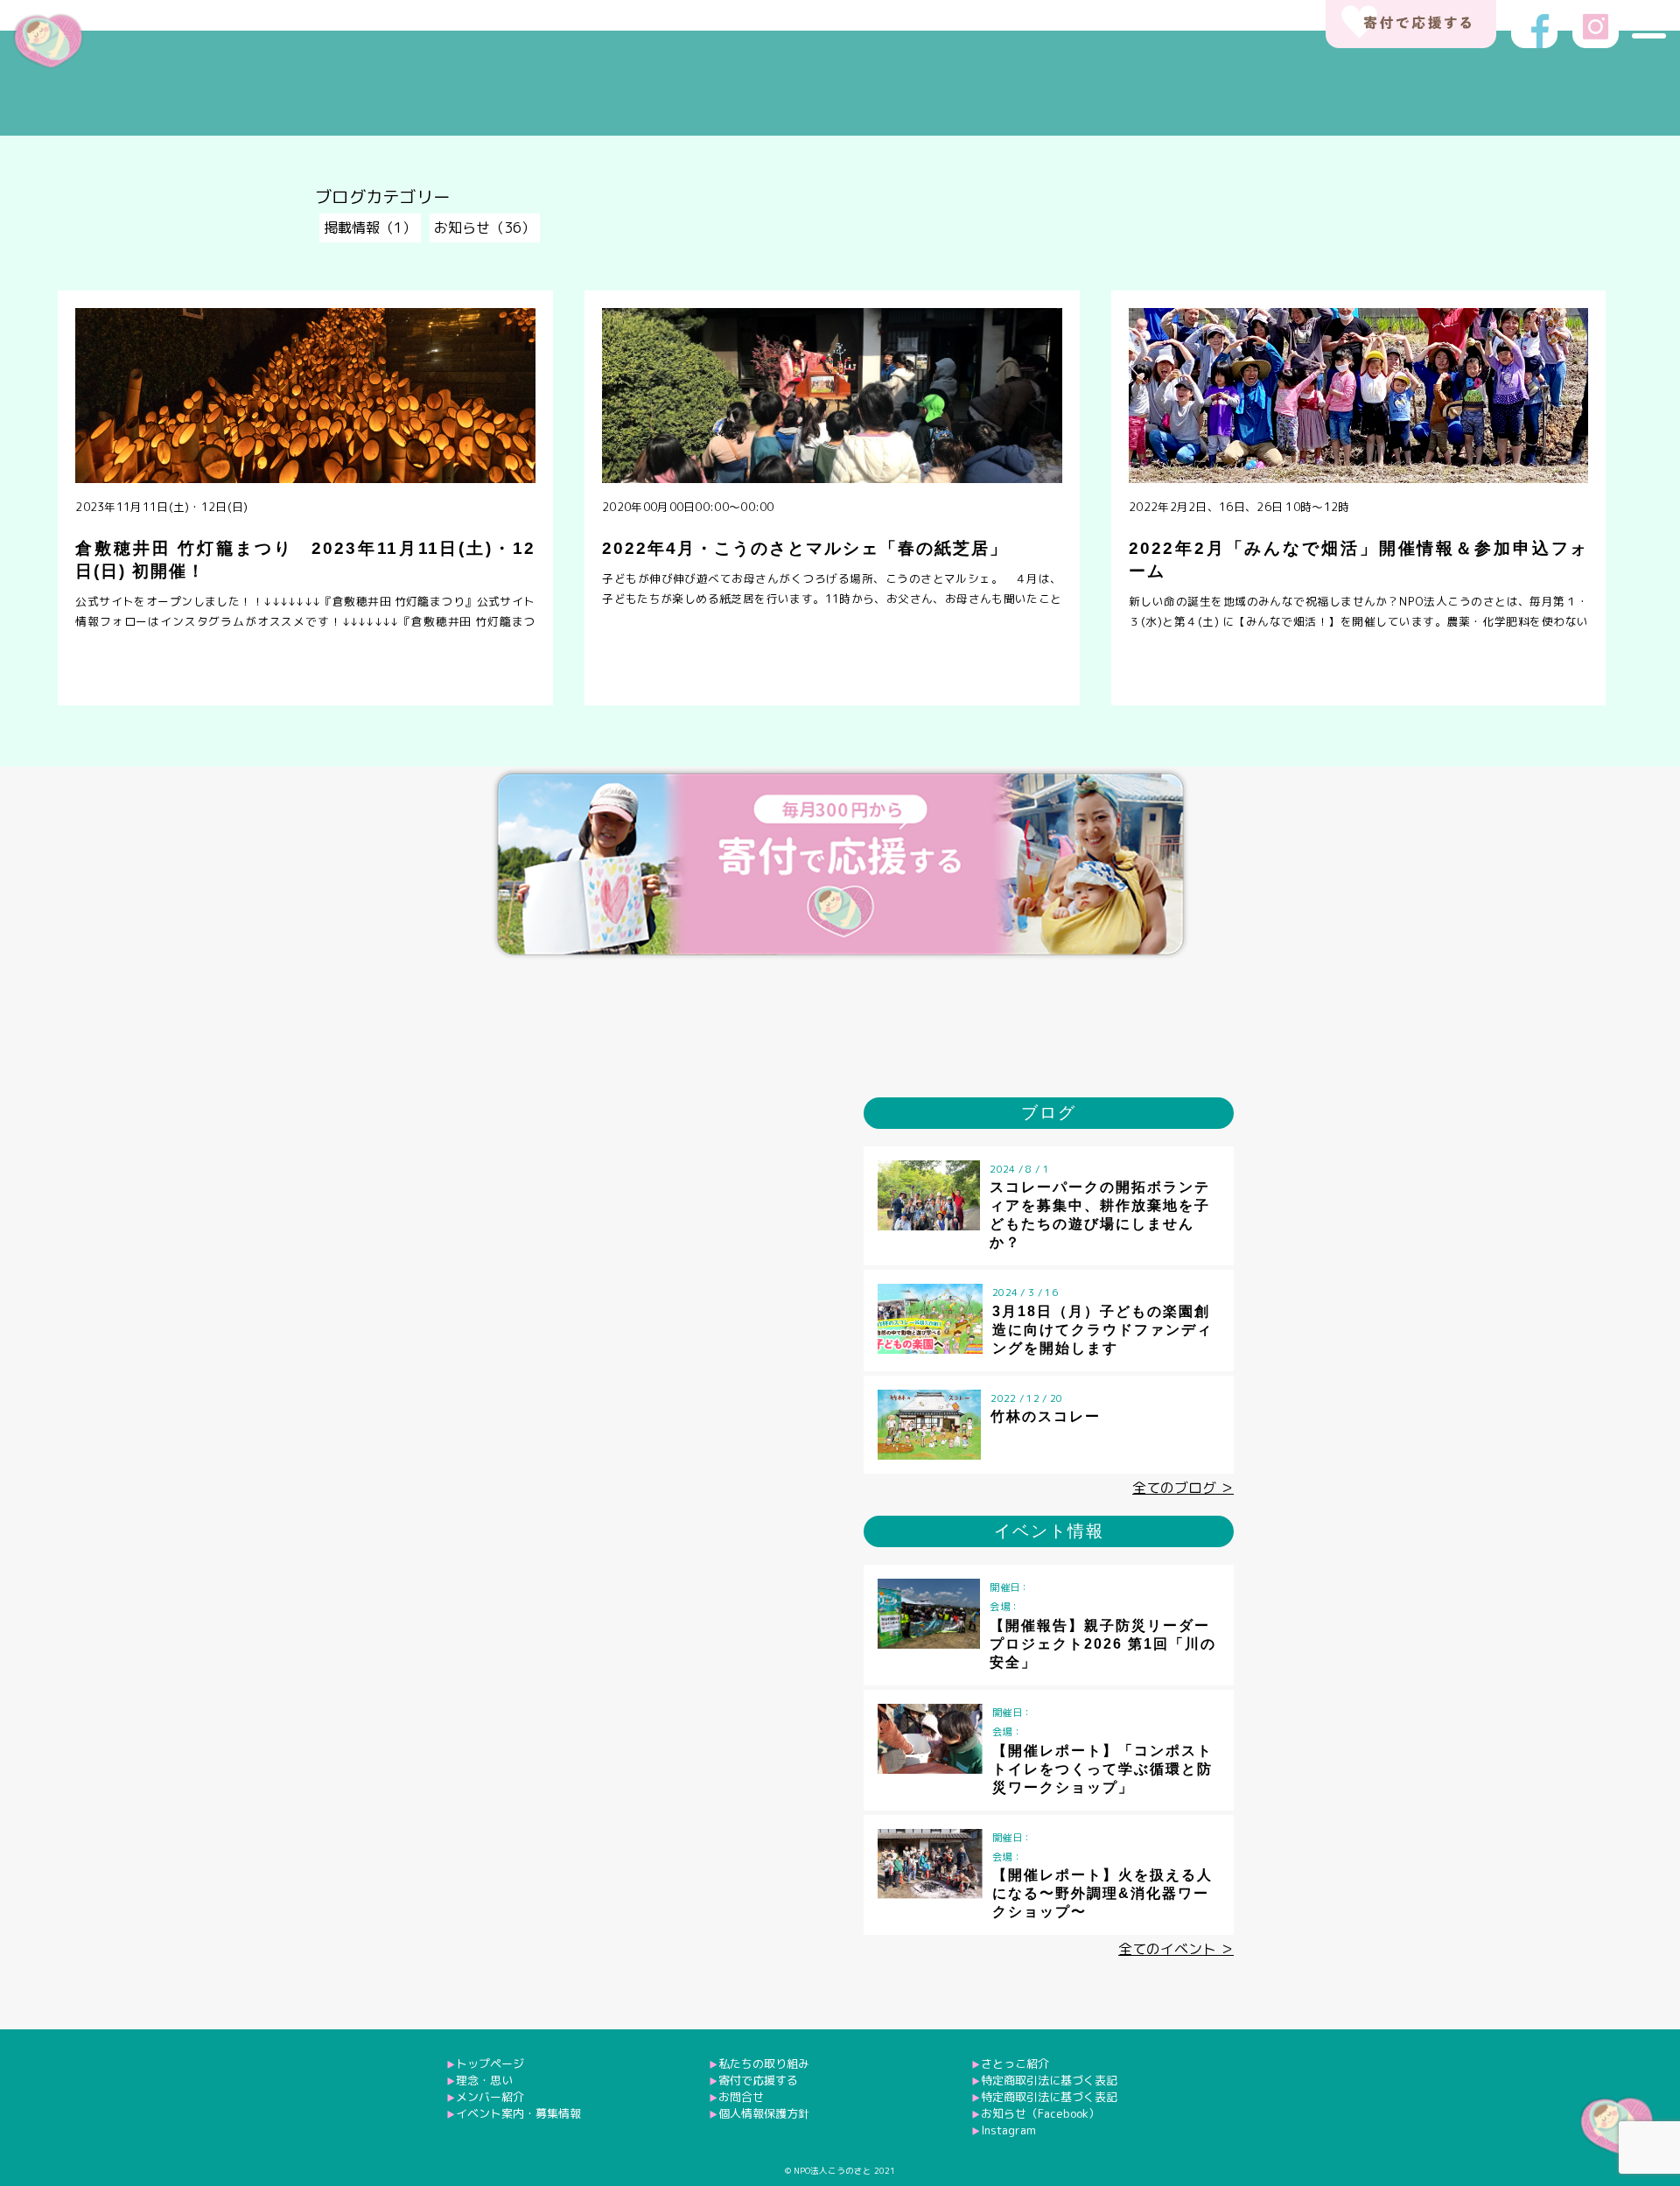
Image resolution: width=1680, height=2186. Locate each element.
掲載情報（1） (370, 228)
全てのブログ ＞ (1183, 1488)
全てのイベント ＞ (1176, 1949)
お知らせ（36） (485, 228)
